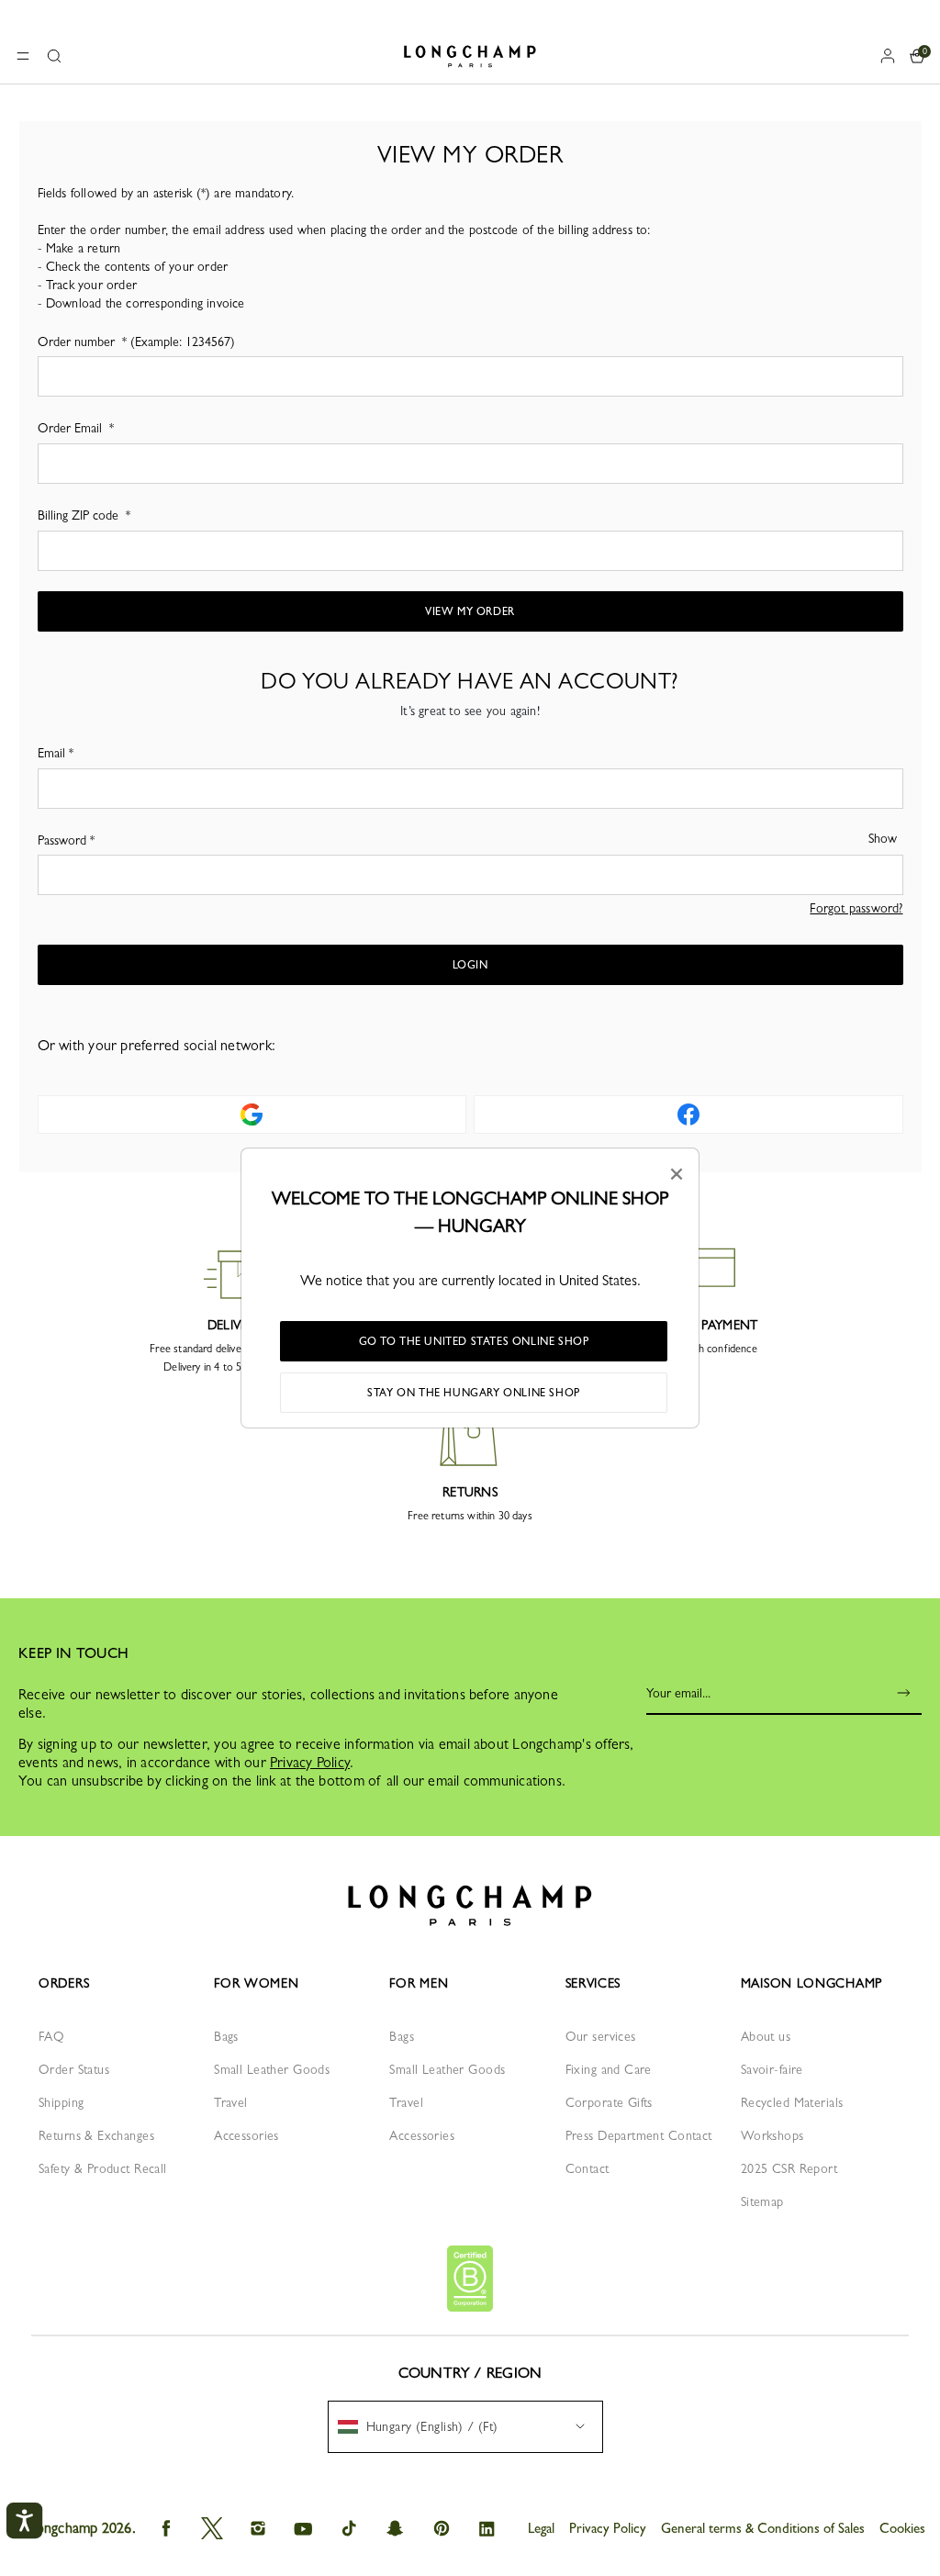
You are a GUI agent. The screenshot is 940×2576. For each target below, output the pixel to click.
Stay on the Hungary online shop (474, 1393)
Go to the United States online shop (474, 1341)
